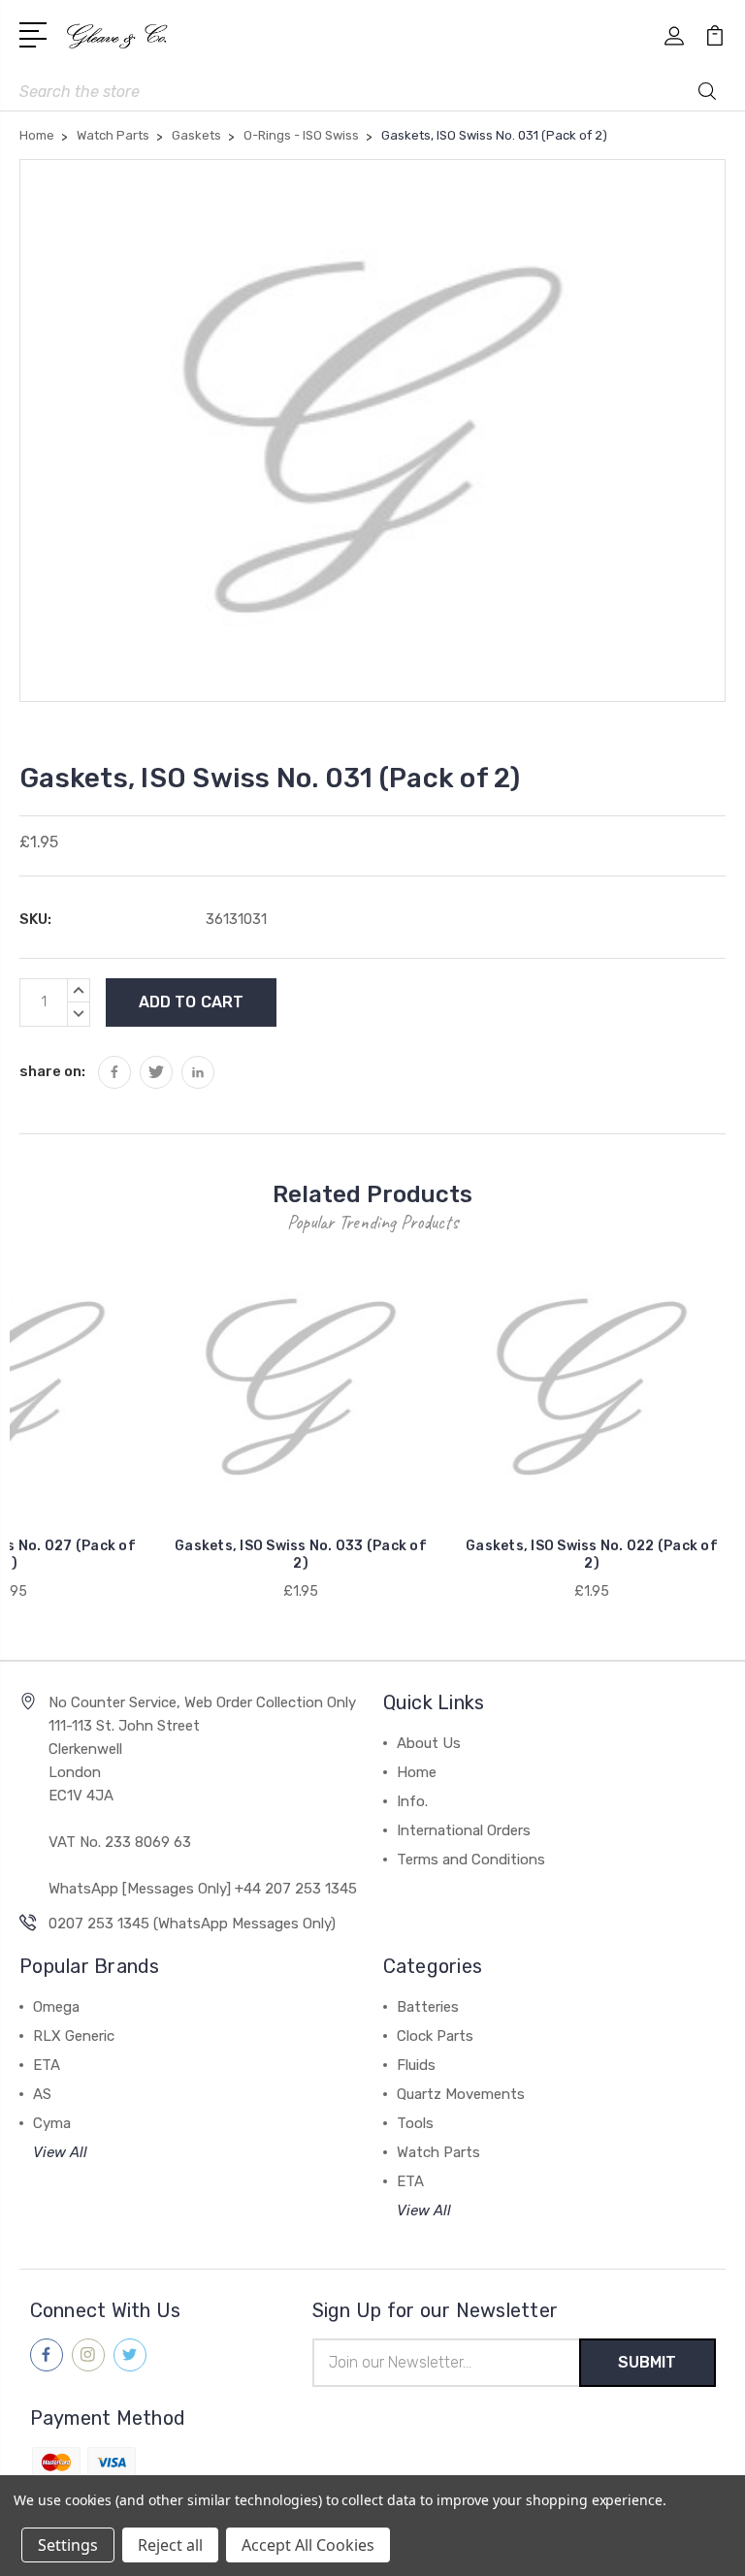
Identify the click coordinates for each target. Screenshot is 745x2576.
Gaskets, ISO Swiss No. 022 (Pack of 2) (592, 1555)
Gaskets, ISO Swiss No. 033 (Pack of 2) (301, 1555)
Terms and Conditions (471, 1860)
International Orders (464, 1830)
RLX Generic (74, 2036)
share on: (52, 1071)
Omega (56, 2007)
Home (417, 1772)
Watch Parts (438, 2152)
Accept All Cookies (308, 2545)
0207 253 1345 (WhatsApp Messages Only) (192, 1924)
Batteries (428, 2007)
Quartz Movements (461, 2094)
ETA (47, 2065)
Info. (412, 1801)
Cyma (52, 2123)
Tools (415, 2123)
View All (60, 2152)
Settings (68, 2545)
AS (42, 2094)
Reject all (170, 2545)
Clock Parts (435, 2036)
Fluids (416, 2065)
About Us (429, 1743)
